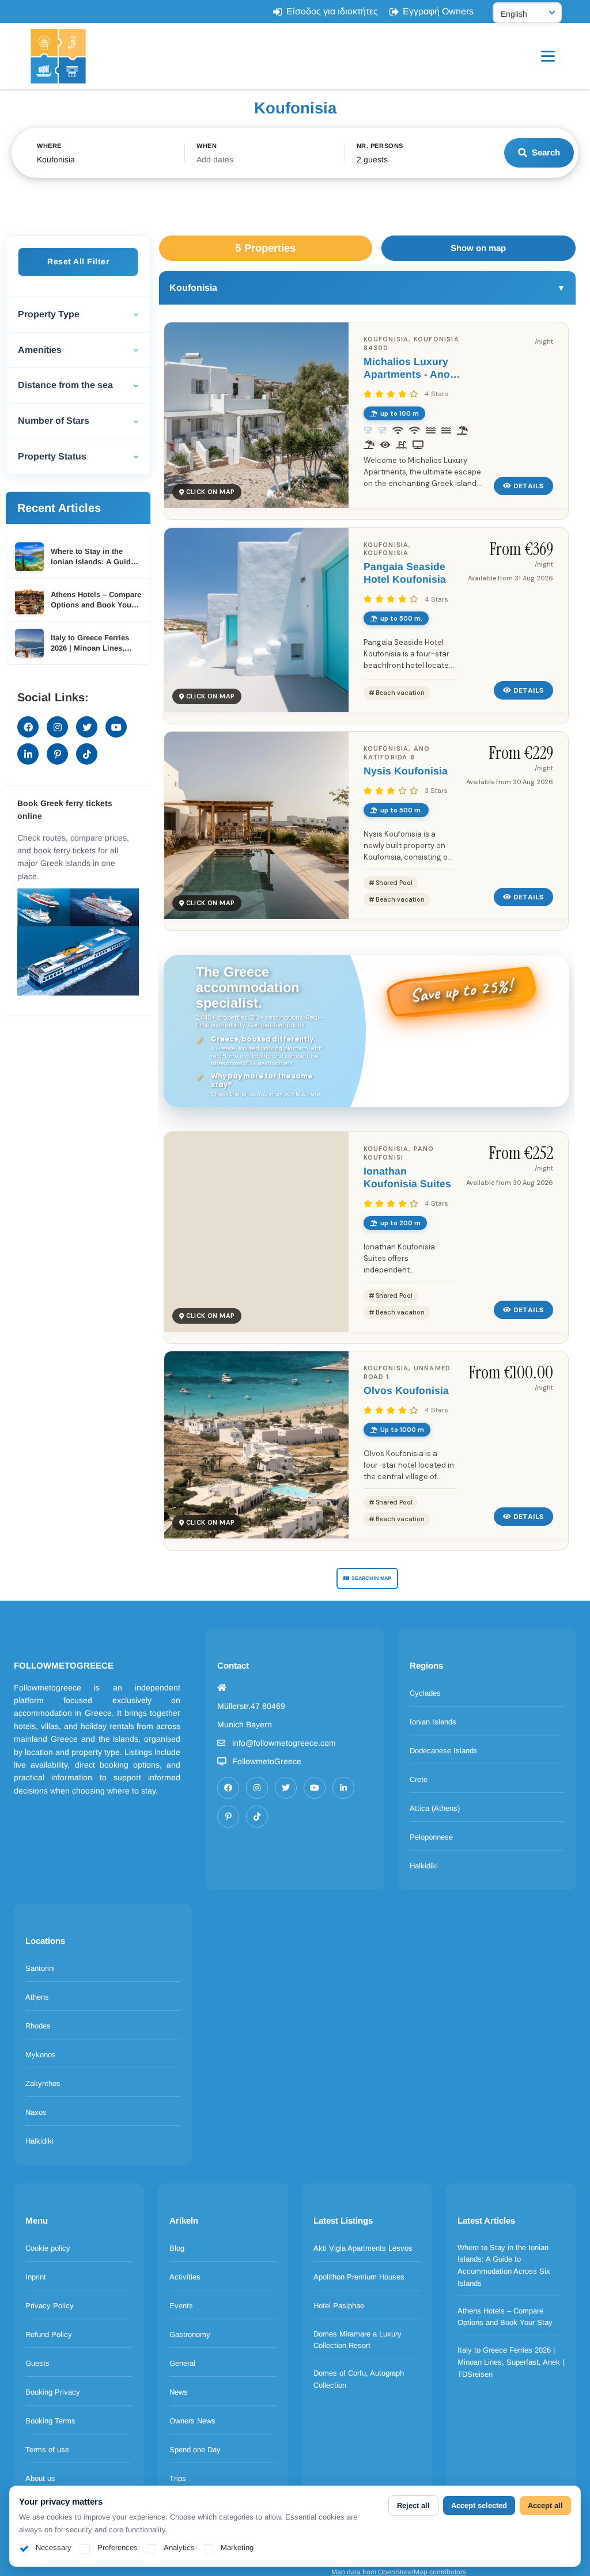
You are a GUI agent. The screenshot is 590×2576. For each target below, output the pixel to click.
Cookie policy (48, 2248)
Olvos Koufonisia (406, 1390)
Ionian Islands (433, 1722)
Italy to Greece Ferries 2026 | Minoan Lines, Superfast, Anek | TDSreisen (511, 2362)
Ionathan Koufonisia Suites (407, 1177)
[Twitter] (286, 1788)
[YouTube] (315, 1788)
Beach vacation (400, 693)
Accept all (545, 2505)
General (182, 2363)
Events (181, 2306)
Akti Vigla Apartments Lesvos (363, 2248)
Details (529, 486)
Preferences (118, 2547)
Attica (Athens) (435, 1808)
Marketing (237, 2547)
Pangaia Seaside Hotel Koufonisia (405, 573)
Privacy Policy (50, 2306)
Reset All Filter (78, 261)
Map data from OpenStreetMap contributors (399, 2572)
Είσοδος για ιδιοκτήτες (332, 11)
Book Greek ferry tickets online (65, 810)
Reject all (413, 2505)
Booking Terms (50, 2421)
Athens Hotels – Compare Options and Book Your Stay (505, 2317)
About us (40, 2478)
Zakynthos (43, 2083)
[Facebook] (228, 1788)
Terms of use (47, 2450)
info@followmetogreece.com (284, 1743)
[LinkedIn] (343, 1788)
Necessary (54, 2547)
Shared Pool (394, 883)
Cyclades (425, 1693)
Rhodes (38, 2026)
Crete (419, 1779)
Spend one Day (195, 2450)
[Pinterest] (228, 1817)
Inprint (36, 2277)
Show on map (478, 248)
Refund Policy (49, 2334)
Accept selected (479, 2505)
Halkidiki (424, 1866)
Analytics (179, 2547)
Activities (185, 2277)
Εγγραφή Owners (438, 11)
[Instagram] (257, 1788)
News (179, 2392)
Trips (178, 2478)
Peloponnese (431, 1837)
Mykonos (41, 2055)
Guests (37, 2363)
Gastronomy (190, 2334)
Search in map (372, 1578)
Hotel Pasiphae (339, 2306)
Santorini (40, 1968)
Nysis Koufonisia (406, 771)
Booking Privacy (53, 2392)
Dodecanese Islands (444, 1751)
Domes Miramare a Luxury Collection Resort (358, 2340)
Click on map (211, 492)
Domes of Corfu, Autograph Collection (359, 2379)
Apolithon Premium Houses (359, 2277)
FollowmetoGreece (267, 1761)
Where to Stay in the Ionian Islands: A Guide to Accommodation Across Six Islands (504, 2265)
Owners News (192, 2421)
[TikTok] (257, 1817)
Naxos (36, 2112)
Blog (177, 2248)
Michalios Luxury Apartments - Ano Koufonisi (407, 368)
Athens (37, 1997)
